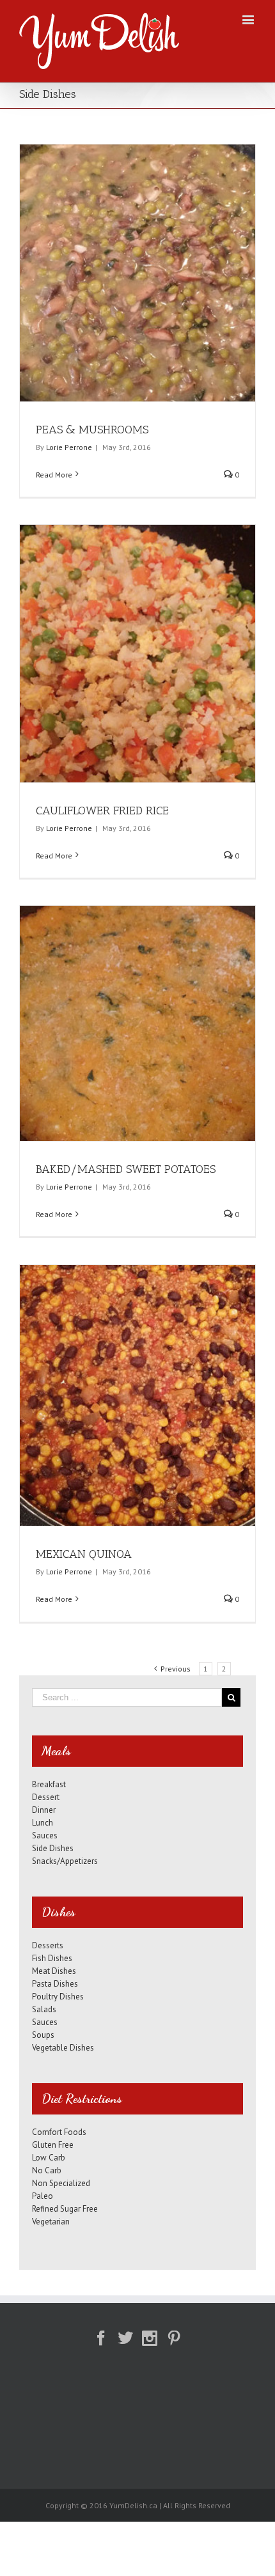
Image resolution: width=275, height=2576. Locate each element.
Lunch (43, 1823)
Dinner (44, 1810)
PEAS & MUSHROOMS (92, 430)
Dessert (46, 1797)
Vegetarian (51, 2222)
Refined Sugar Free (65, 2209)
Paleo (43, 2196)
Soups (43, 2035)
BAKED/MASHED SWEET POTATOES (126, 1169)
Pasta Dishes (55, 1984)
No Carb (47, 2170)
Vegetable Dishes (63, 2048)
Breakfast (49, 1784)
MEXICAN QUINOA (84, 1554)
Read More (54, 475)
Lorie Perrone (69, 447)
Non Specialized (61, 2183)
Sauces (45, 1835)
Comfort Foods (59, 2132)
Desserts (48, 1945)
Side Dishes (53, 1848)
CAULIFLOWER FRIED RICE (102, 811)
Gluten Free (53, 2145)
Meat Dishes (54, 1971)
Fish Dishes (52, 1958)
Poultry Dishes (58, 1997)
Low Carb (49, 2158)
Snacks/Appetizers (65, 1861)
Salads (44, 2009)
